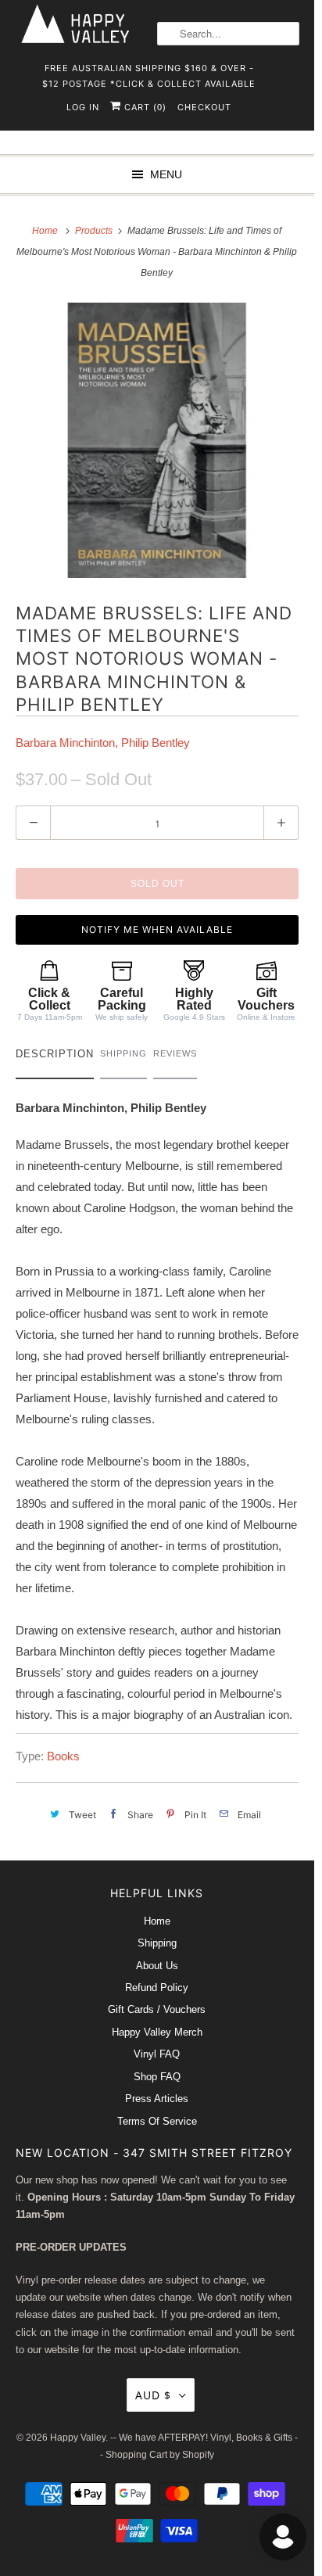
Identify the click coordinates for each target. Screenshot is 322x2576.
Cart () (144, 107)
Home (157, 1921)
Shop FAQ (157, 2077)
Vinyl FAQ (157, 2054)
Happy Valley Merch (157, 2032)
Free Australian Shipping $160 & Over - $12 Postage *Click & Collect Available (149, 73)
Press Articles (157, 2099)
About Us (157, 1966)
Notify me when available (157, 929)
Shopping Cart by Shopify (160, 2455)
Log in (83, 107)
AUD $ (153, 2395)
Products (95, 231)
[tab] (55, 1058)
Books (63, 1756)
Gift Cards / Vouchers (157, 2009)
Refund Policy (157, 1988)
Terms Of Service (157, 2121)
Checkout (204, 107)
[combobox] (228, 34)
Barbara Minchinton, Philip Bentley (103, 743)
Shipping (157, 1943)
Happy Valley (78, 2438)
